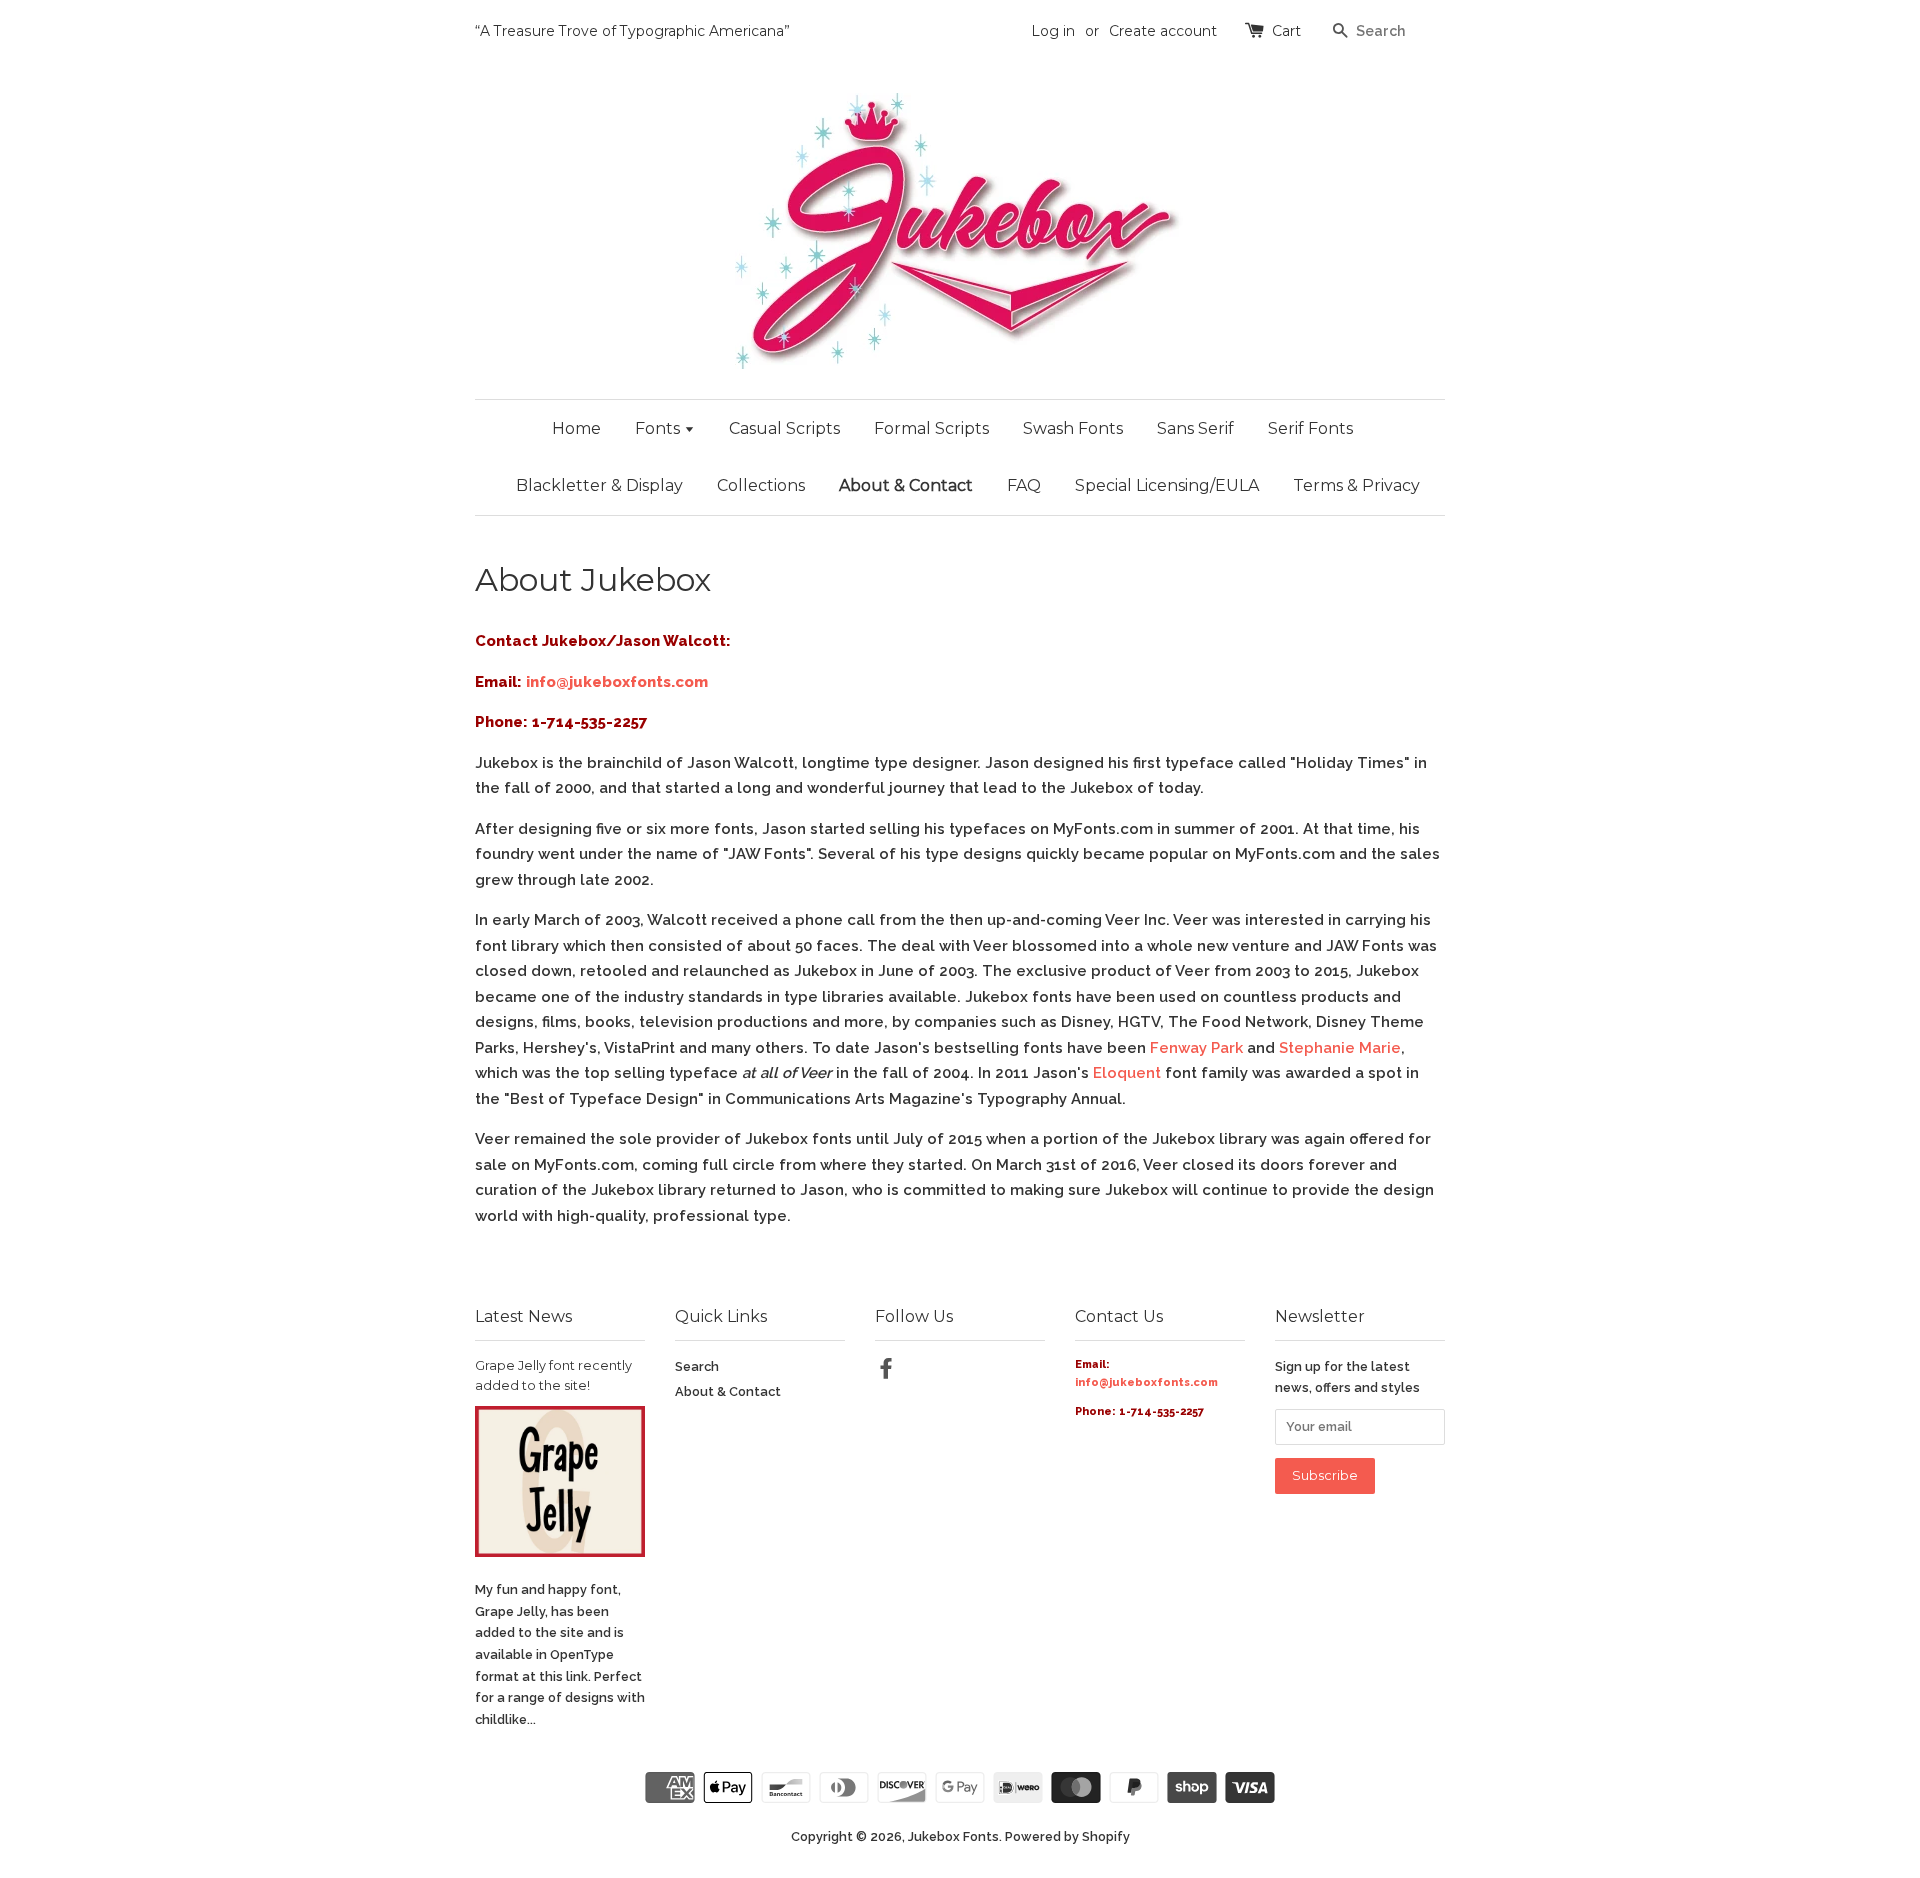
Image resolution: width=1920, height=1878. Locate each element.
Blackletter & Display (599, 485)
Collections (761, 485)
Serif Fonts (1310, 428)
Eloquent (1127, 1073)
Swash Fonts (1073, 428)
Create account (1163, 31)
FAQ (1024, 485)
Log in (1053, 31)
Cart (1286, 31)
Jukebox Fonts (953, 1836)
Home (576, 428)
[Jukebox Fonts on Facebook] (886, 1372)
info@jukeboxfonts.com (617, 682)
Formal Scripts (931, 428)
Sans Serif (1195, 428)
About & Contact (906, 485)
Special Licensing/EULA (1167, 485)
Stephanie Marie (1340, 1048)
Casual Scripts (784, 428)
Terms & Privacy (1356, 485)
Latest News (523, 1316)
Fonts (659, 428)
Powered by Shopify (1067, 1836)
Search (697, 1366)
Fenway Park (1196, 1048)
